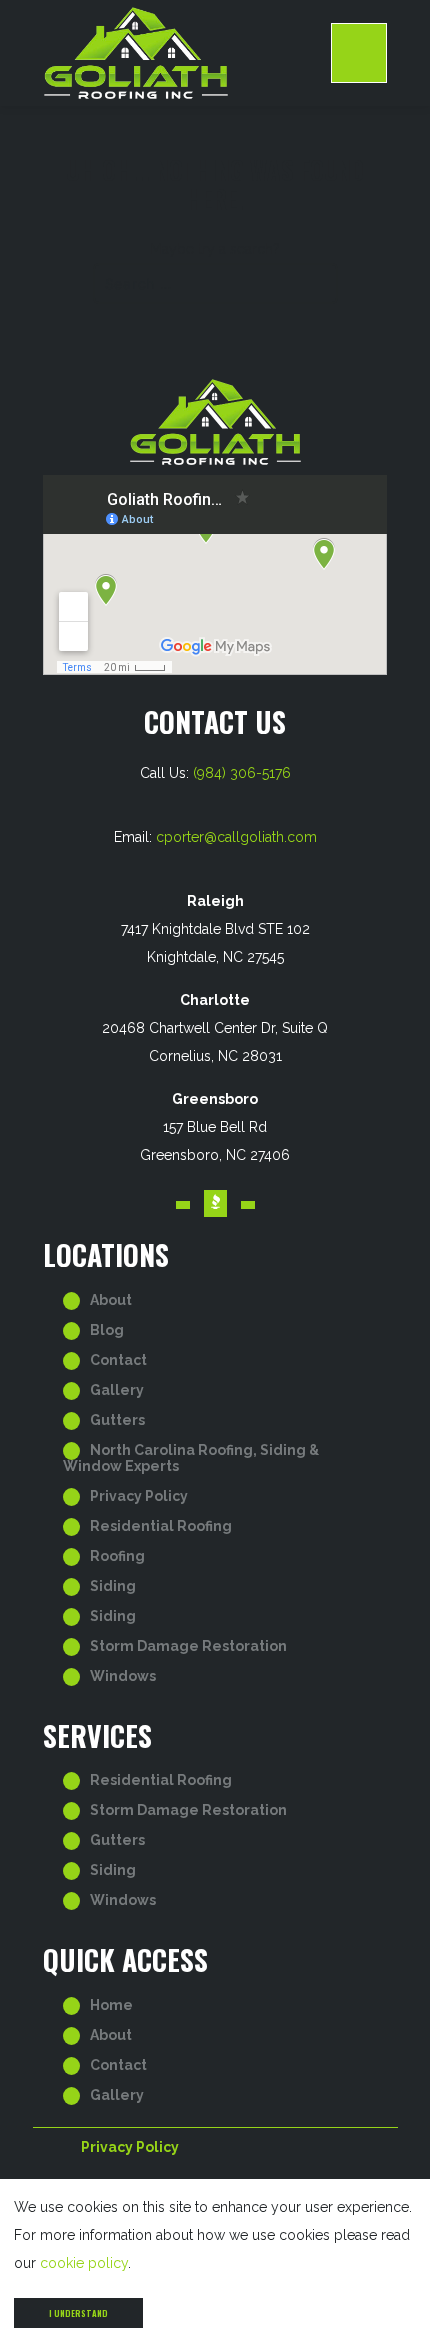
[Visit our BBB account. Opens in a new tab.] (215, 1203)
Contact (118, 1360)
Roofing (117, 1556)
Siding (113, 1586)
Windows (123, 1676)
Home (111, 2005)
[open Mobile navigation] (359, 53)
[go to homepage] (187, 53)
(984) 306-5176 (242, 773)
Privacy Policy (139, 1496)
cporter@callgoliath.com (236, 837)
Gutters (117, 1420)
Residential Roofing (161, 1526)
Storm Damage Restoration (188, 1646)
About (111, 1300)
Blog (107, 1330)
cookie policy (84, 2263)
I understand (78, 2313)
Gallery (117, 1390)
